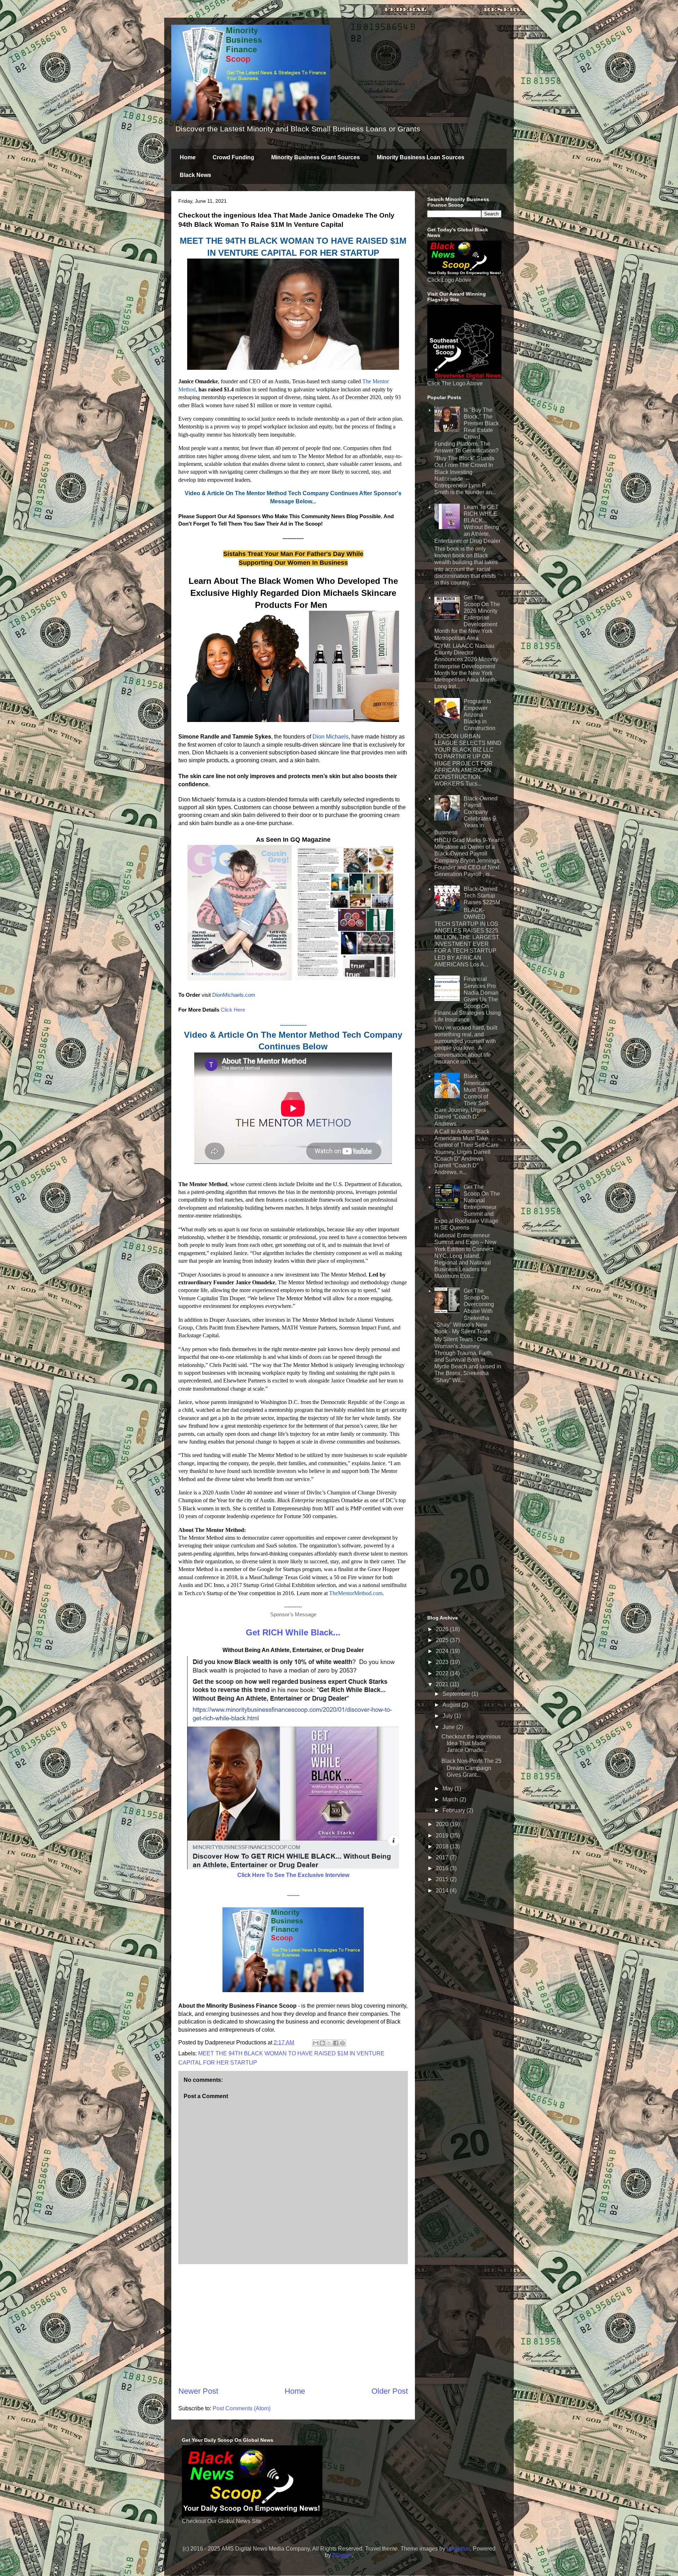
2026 (443, 1629)
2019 (443, 1835)
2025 (443, 1640)
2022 (443, 1673)
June (449, 1727)
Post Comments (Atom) (242, 2408)
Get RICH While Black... (293, 1632)
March (451, 1799)
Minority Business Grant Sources (316, 157)
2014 (443, 1891)
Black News (195, 175)
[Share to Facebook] (336, 2043)
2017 (443, 1857)
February (454, 1810)
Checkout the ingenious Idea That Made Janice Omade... (471, 1743)
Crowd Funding (233, 157)
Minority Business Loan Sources (421, 157)
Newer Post (198, 2391)
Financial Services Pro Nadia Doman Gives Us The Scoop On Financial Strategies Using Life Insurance (468, 999)
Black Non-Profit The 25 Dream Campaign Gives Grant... (471, 1768)
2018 (443, 1846)
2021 (443, 1684)
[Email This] (316, 2043)
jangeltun (458, 2549)
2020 (443, 1824)
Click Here (233, 1010)
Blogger (342, 2555)
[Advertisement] (293, 2325)
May (448, 1789)
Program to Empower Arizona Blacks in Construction (480, 715)
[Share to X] (329, 2043)
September (457, 1694)
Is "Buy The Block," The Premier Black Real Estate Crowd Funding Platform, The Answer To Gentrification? (467, 430)
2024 (443, 1651)
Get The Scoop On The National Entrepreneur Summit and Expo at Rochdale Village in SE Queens (467, 1207)
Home (188, 157)
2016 (443, 1868)
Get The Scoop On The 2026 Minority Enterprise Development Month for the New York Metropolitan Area (467, 618)
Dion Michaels (331, 737)
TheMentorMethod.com (356, 1593)
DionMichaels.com (234, 995)
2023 (443, 1662)
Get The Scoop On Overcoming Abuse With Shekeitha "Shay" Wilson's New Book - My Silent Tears (464, 1311)
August (452, 1705)
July (448, 1716)
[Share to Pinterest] (343, 2043)
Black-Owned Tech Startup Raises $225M (482, 896)
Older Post (390, 2391)
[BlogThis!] (322, 2043)
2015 (443, 1879)
